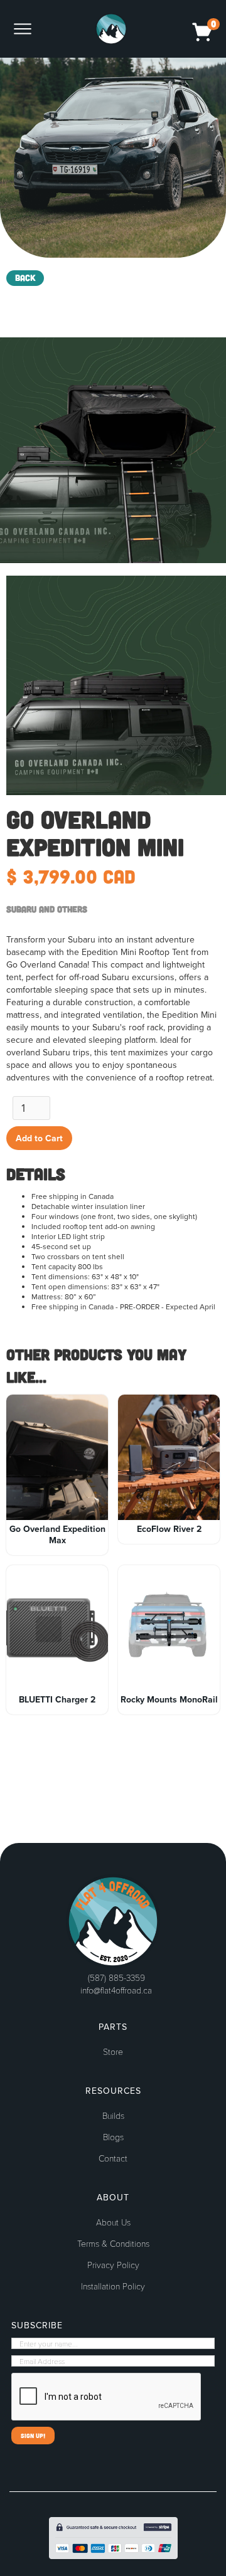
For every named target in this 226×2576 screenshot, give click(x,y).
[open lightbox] (113, 450)
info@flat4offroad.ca (116, 1990)
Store (113, 2052)
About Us (113, 2222)
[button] (29, 29)
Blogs (113, 2137)
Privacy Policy (113, 2265)
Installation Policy (113, 2286)
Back (25, 277)
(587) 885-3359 (116, 1977)
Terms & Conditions (113, 2244)
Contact (113, 2158)
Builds (113, 2116)
